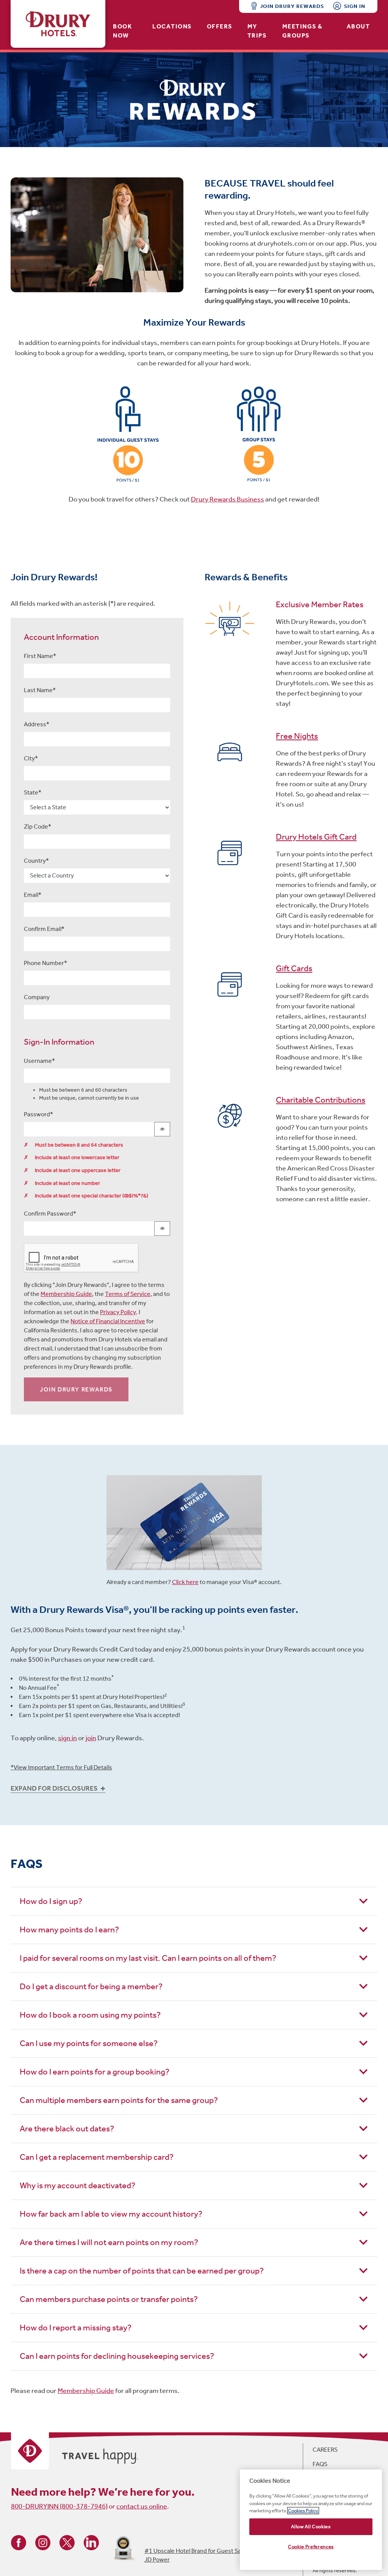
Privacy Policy (118, 1312)
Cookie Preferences (311, 2547)
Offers (220, 26)
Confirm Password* (50, 1214)
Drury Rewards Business (228, 499)
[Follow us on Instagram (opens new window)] (43, 2542)
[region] (311, 2520)
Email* (33, 895)
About (358, 26)
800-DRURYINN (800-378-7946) (59, 2506)
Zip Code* (38, 827)
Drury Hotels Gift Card (316, 837)
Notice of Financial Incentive (108, 1321)
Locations (172, 26)
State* (33, 792)
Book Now (122, 31)
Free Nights (297, 736)
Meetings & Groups (303, 31)
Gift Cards (294, 968)
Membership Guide (66, 1294)
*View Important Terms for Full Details (61, 1767)
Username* (39, 1061)
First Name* (40, 656)
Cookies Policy (303, 2511)
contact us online (142, 2506)
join (91, 1738)
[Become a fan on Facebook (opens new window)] (19, 2542)
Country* (36, 861)
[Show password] (162, 1129)
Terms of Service (128, 1294)
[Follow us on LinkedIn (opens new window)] (91, 2542)
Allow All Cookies (311, 2527)
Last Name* (40, 690)
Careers (325, 2450)
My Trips (257, 31)
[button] (194, 1789)
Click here (185, 1582)
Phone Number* (45, 963)
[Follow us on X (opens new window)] (67, 2542)
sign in (67, 1738)
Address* (37, 724)
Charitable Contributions (321, 1100)
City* (31, 758)
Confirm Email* (44, 929)
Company (37, 997)
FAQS (320, 2464)
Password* (38, 1114)
